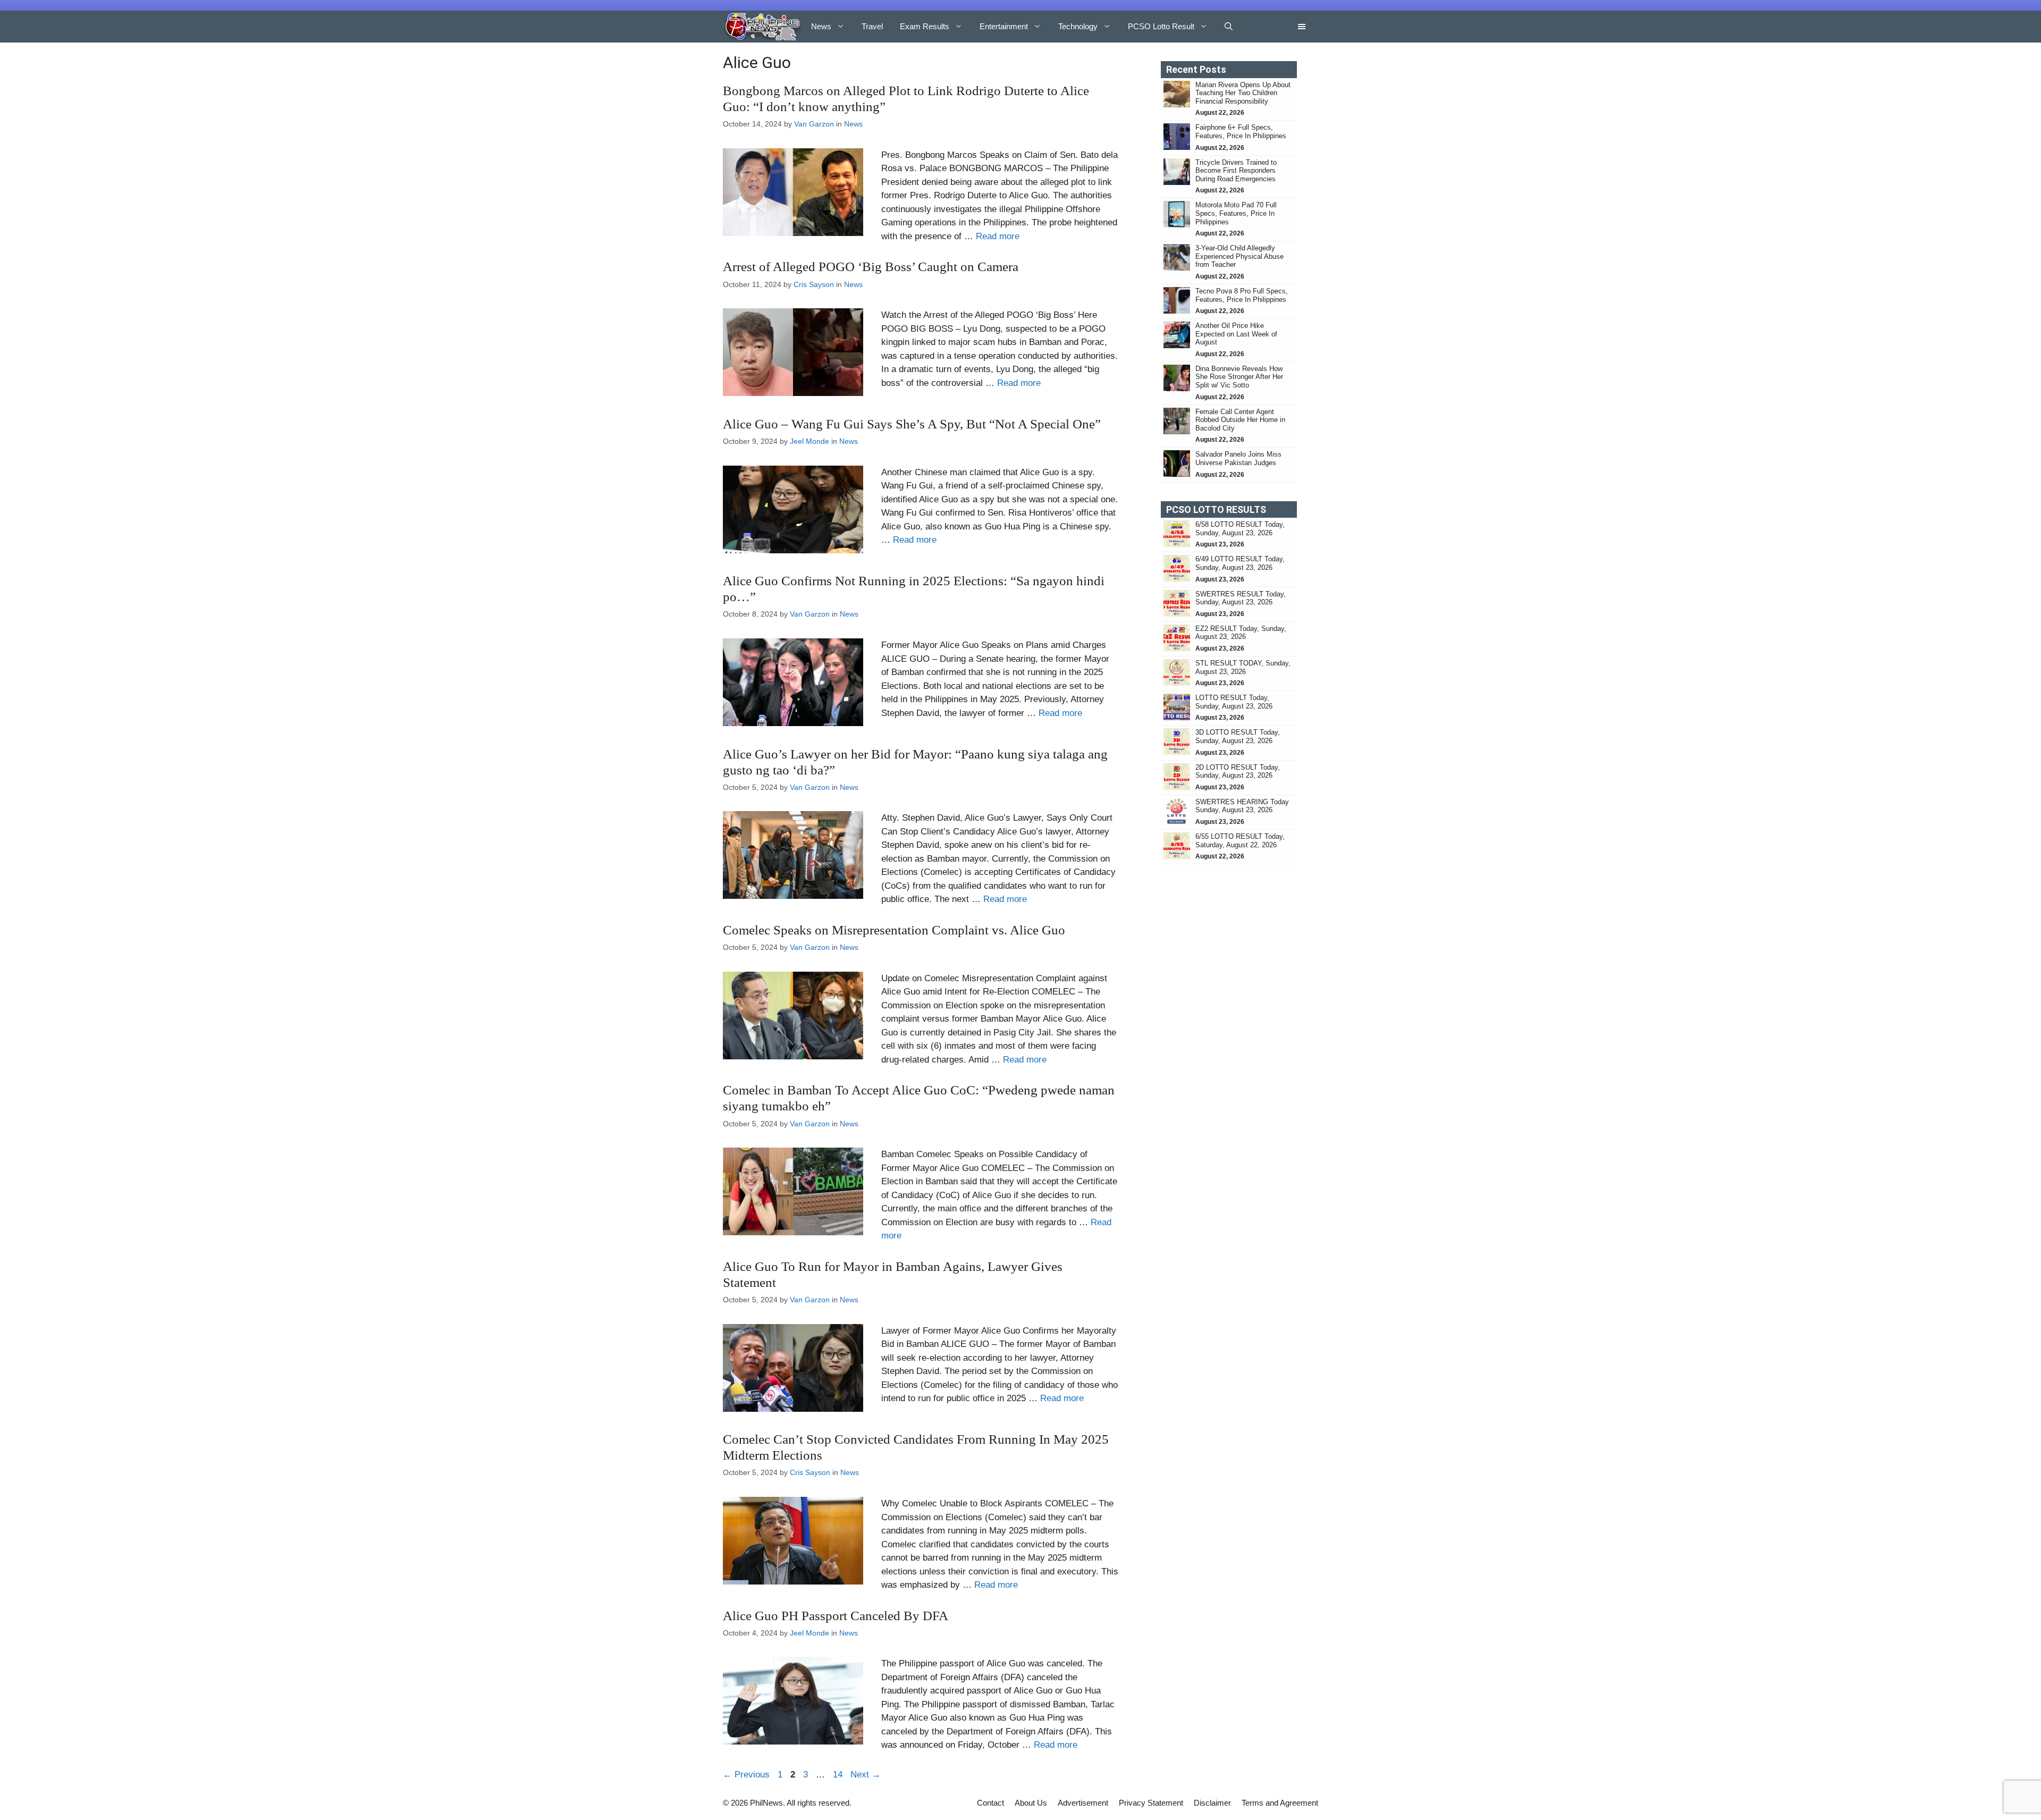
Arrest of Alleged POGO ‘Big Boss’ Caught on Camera (871, 267)
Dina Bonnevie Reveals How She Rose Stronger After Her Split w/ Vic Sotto (1239, 377)
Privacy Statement (1151, 1803)
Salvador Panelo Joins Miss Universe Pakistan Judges (1238, 458)
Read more (998, 236)
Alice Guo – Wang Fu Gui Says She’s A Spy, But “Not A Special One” (912, 424)
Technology (1078, 26)
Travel (872, 26)
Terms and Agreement (1280, 1803)
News (821, 26)
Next (866, 1775)
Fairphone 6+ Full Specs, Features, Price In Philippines (1241, 132)
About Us (1031, 1803)
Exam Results (925, 26)
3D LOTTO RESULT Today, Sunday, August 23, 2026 (1238, 736)
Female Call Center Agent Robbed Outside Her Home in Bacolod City (1240, 420)
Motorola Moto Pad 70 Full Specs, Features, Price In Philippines (1236, 213)
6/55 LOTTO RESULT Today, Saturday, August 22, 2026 (1240, 841)
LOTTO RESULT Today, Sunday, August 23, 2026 (1234, 702)
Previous (746, 1775)
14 (839, 1775)
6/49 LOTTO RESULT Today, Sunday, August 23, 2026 (1240, 563)
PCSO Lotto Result (1161, 26)
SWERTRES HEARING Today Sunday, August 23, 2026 (1242, 806)
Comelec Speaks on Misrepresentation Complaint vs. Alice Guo (894, 930)
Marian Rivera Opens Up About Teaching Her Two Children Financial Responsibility (1243, 93)
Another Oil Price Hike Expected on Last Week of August (1236, 334)
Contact (990, 1803)
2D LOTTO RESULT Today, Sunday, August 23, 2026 (1238, 772)
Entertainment (1004, 26)
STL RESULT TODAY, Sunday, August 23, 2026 (1243, 667)
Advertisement (1083, 1803)
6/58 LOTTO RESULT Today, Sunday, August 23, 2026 (1240, 529)
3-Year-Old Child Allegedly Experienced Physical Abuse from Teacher (1239, 256)
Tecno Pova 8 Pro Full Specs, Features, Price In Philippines (1242, 295)
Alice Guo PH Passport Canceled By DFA (836, 1616)
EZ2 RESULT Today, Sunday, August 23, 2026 (1241, 633)
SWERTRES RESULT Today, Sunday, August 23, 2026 (1241, 598)
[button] (1229, 27)
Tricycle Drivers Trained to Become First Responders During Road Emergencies (1237, 171)
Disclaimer (1212, 1803)
